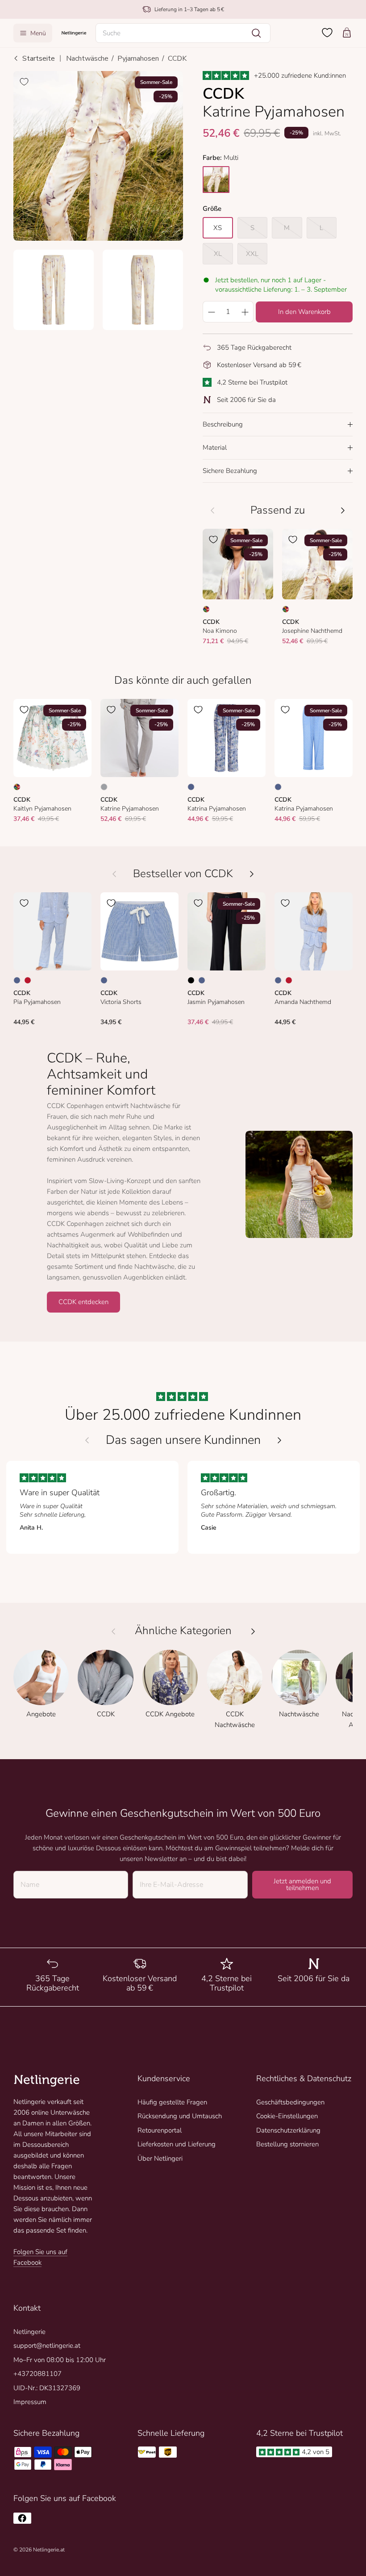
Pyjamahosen (138, 59)
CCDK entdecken (83, 1302)
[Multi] (206, 609)
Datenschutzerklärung (288, 2130)
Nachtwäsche (87, 59)
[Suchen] (256, 33)
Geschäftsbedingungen (290, 2102)
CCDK (177, 59)
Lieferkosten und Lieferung (177, 2144)
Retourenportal (160, 2130)
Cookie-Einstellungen (287, 2116)
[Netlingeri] (74, 33)
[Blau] (191, 787)
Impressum (30, 2402)
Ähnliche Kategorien (183, 1631)
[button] (183, 33)
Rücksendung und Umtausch (180, 2116)
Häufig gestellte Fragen (172, 2102)
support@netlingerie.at (47, 2346)
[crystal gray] (216, 180)
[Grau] (104, 787)
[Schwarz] (191, 980)
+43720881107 (37, 2374)
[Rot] (28, 980)
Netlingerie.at (49, 2550)
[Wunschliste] (327, 33)
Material (215, 447)
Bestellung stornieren (287, 2144)
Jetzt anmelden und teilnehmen (302, 1884)
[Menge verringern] (211, 312)
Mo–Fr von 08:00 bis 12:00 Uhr (60, 2360)
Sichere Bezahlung (230, 471)
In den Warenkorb (304, 312)
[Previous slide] (87, 1440)
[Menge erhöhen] (245, 312)
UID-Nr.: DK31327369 (47, 2388)
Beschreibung (223, 424)
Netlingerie (29, 2332)
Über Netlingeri (160, 2158)
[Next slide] (279, 1440)
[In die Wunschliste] (24, 82)
